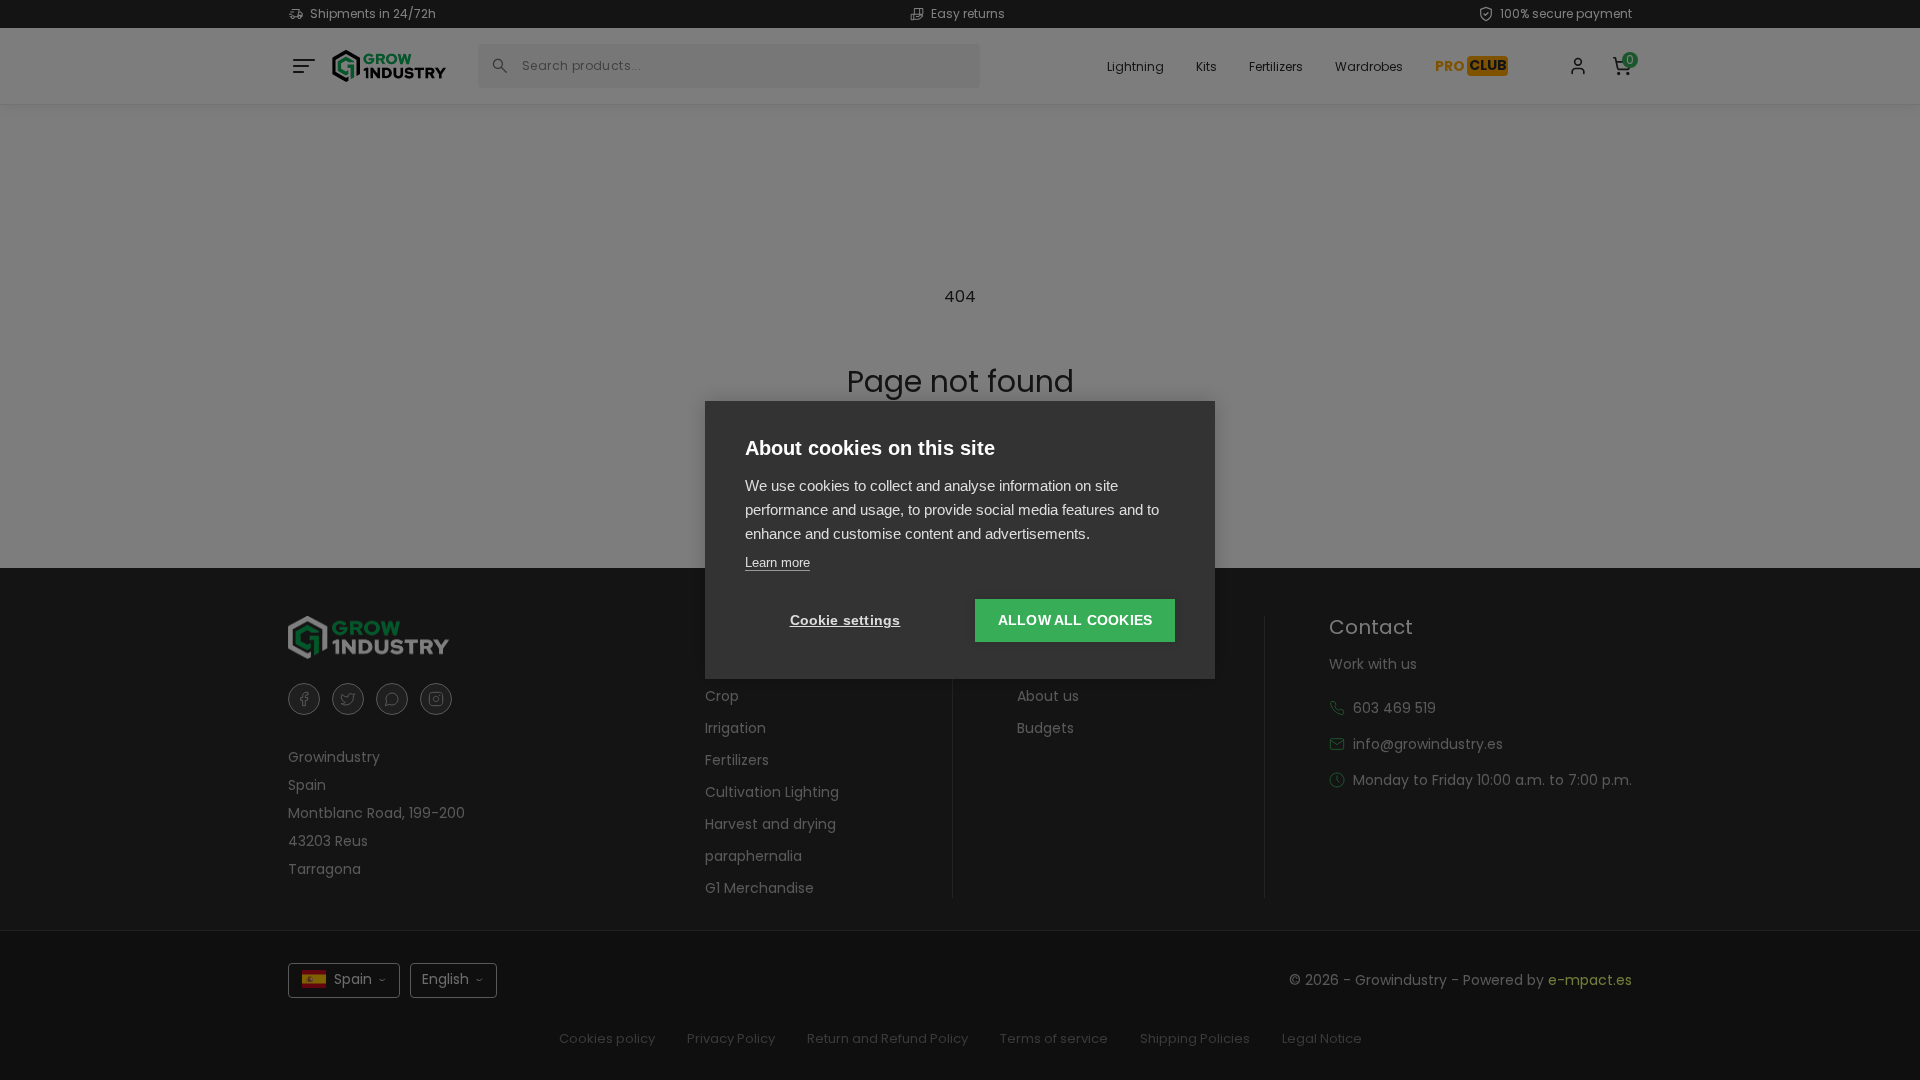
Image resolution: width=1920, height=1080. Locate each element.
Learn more (777, 562)
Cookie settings (845, 620)
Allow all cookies (1075, 620)
